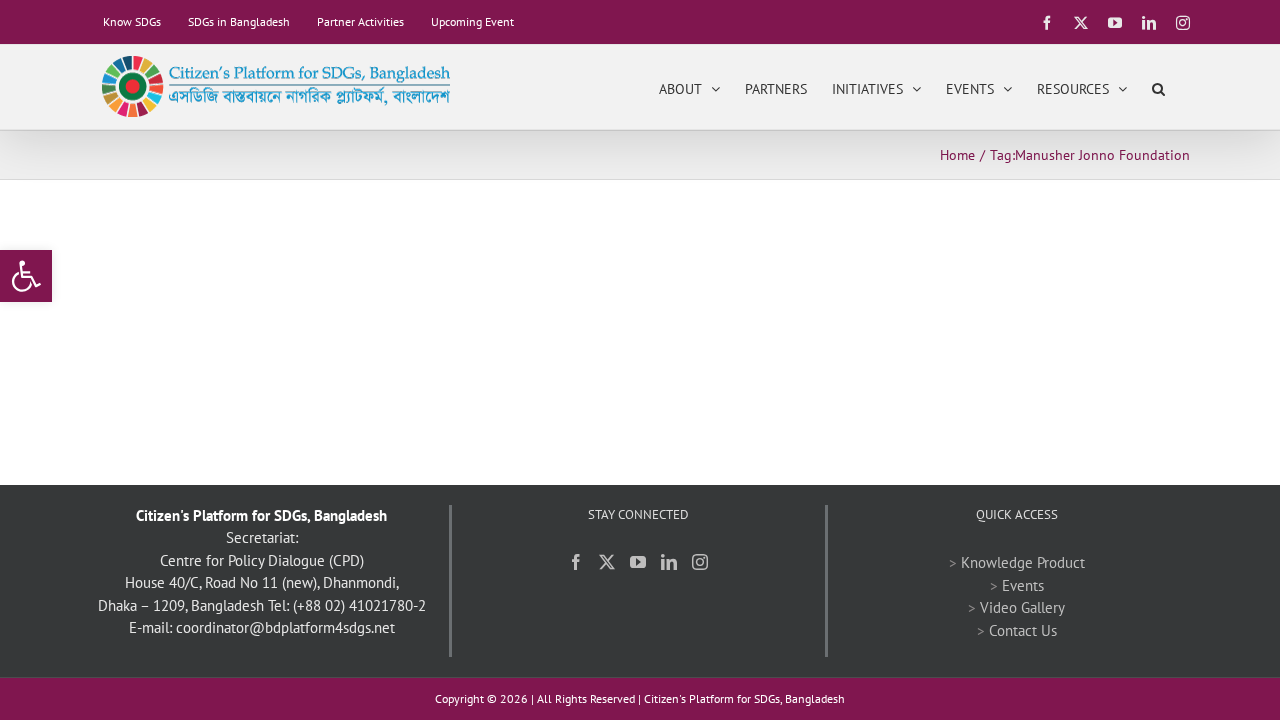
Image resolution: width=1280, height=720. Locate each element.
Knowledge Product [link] (1023, 562)
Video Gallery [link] (1022, 607)
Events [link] (1023, 585)
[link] (26, 276)
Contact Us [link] (1023, 630)
